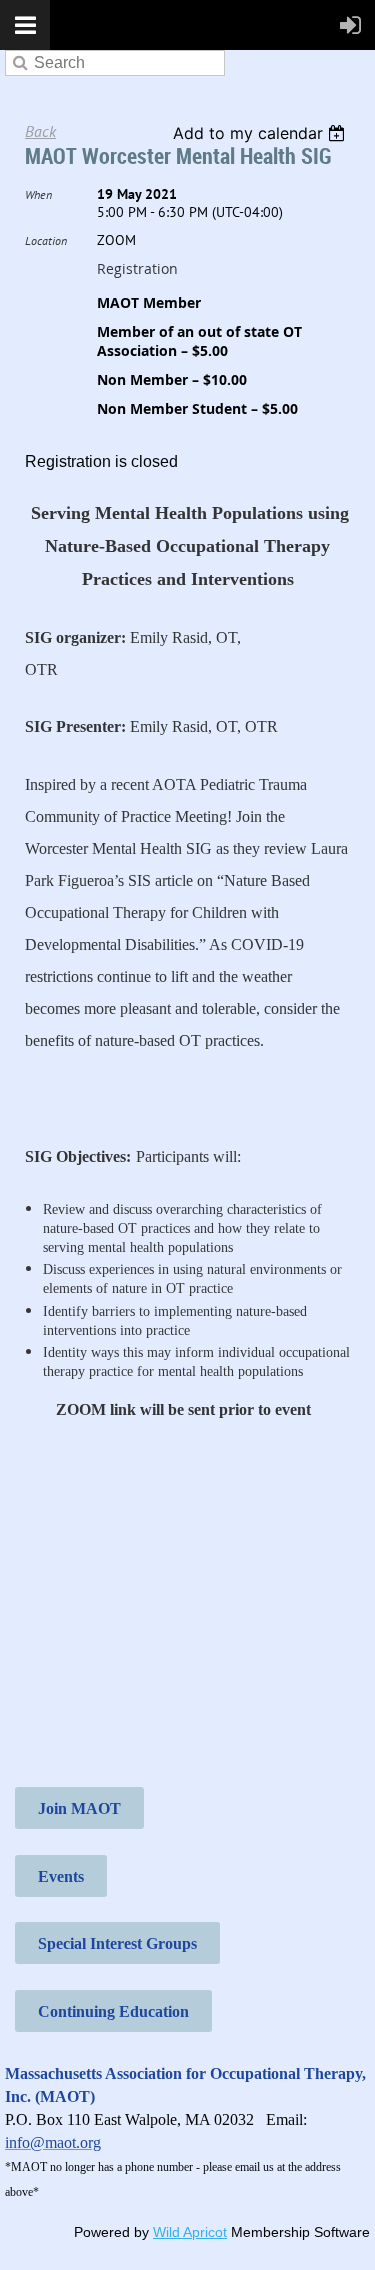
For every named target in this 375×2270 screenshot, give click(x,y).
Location (46, 240)
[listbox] (261, 133)
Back (40, 131)
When (38, 194)
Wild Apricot (190, 2232)
